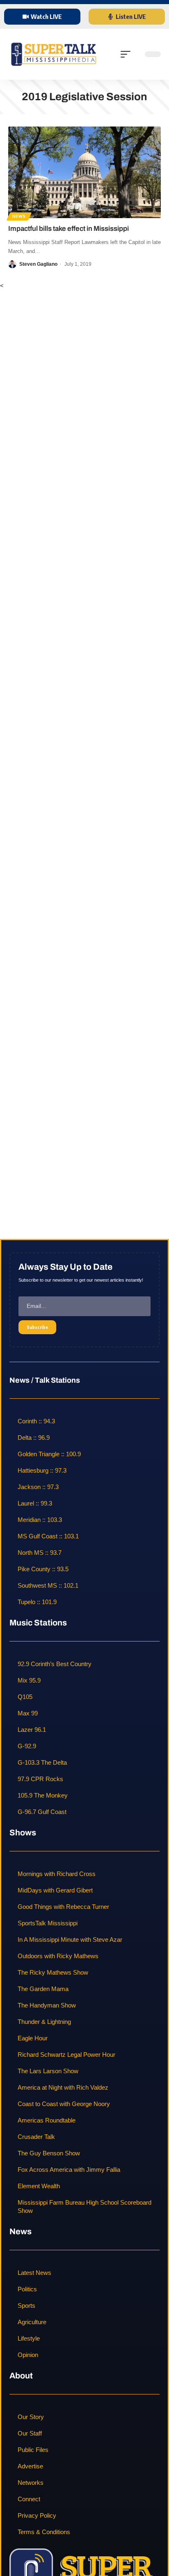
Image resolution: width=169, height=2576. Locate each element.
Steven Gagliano (38, 264)
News (19, 216)
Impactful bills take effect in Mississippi (69, 229)
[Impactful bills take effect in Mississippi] (84, 172)
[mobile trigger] (128, 54)
